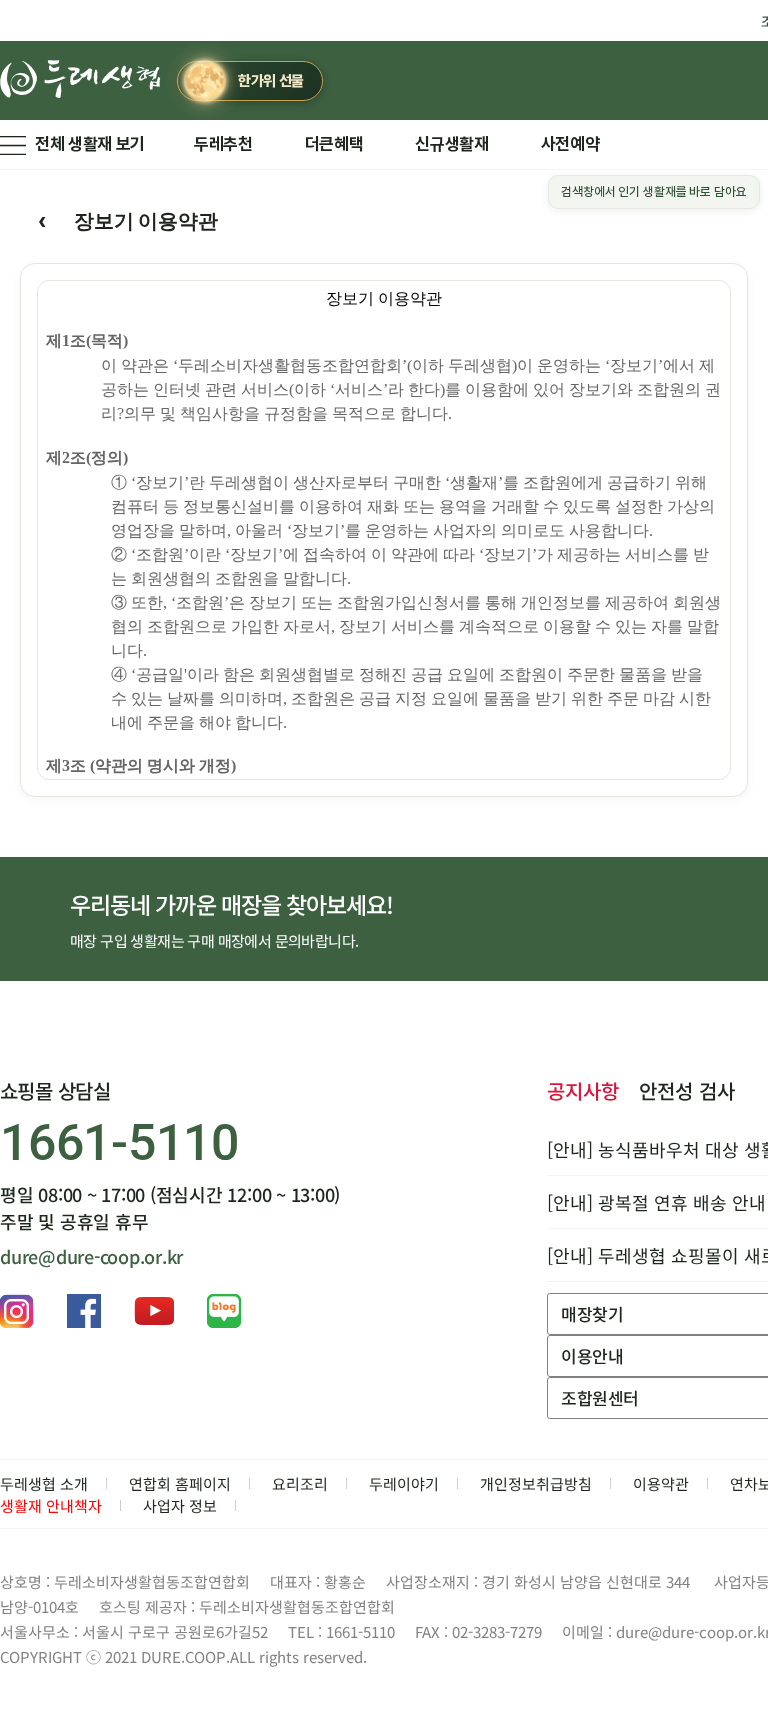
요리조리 (300, 1483)
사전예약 (570, 144)
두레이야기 (404, 1483)
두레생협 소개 (44, 1483)
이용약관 (661, 1483)
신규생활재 (451, 144)
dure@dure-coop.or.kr (91, 1256)
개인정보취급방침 (536, 1483)
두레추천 (223, 144)
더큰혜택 (334, 144)
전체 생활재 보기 (90, 144)
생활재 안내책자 (51, 1505)
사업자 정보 (180, 1505)
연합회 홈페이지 (180, 1483)
